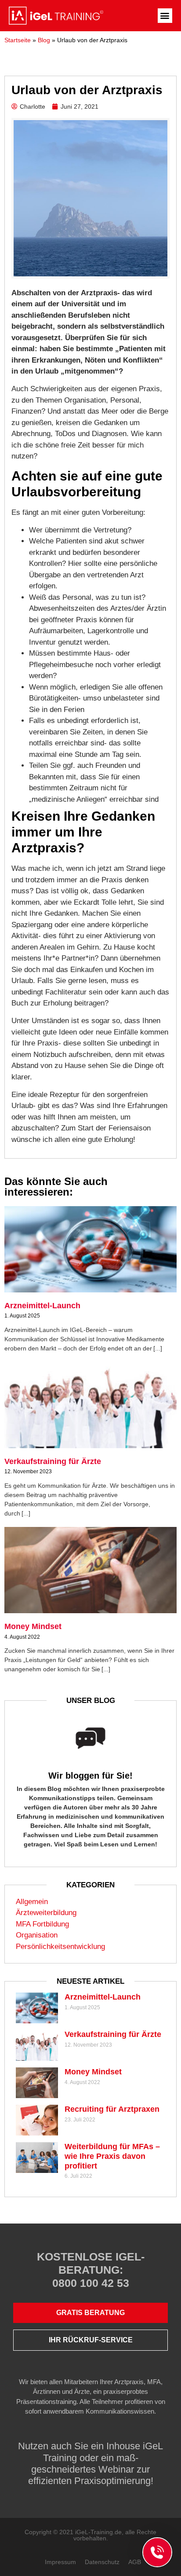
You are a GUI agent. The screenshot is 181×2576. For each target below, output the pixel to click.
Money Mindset (33, 1626)
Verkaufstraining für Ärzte (53, 1461)
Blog (44, 40)
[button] (165, 16)
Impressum (60, 2562)
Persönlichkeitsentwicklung (60, 1947)
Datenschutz (102, 2562)
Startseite (18, 40)
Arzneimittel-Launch (42, 1306)
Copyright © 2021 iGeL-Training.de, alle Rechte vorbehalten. (90, 2535)
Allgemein (32, 1902)
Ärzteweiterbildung (46, 1913)
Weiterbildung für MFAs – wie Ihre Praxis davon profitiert (112, 2156)
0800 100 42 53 (91, 2283)
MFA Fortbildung (42, 1924)
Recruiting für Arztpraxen (112, 2109)
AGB (135, 2562)
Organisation (37, 1935)
